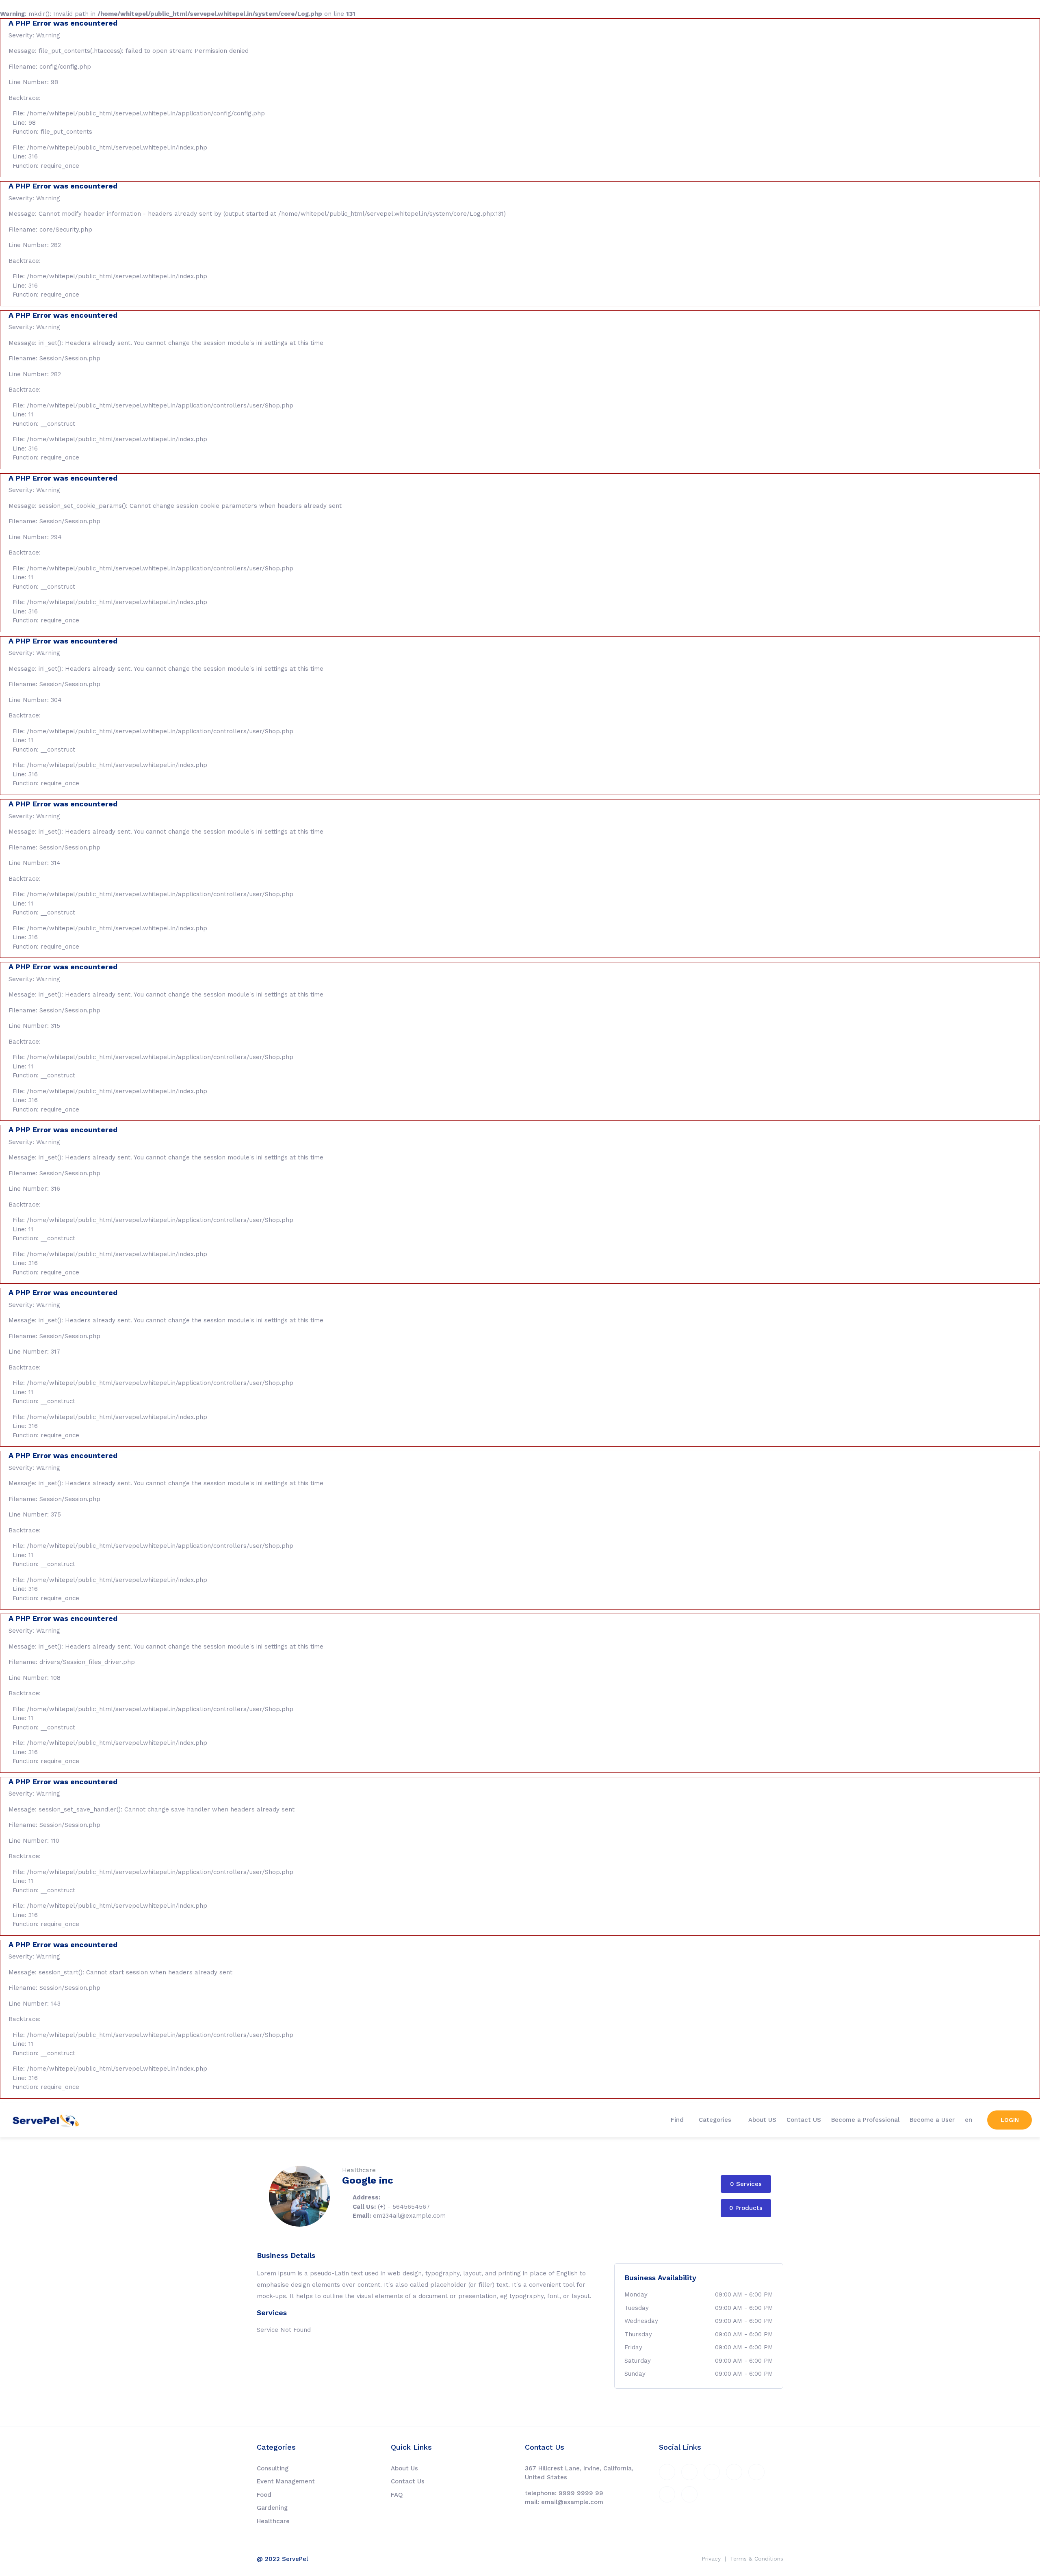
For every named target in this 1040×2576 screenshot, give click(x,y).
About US (762, 2120)
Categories (716, 2120)
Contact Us (408, 2481)
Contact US (804, 2120)
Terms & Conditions (757, 2559)
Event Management (286, 2481)
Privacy (711, 2559)
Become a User (932, 2120)
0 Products (746, 2208)
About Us (404, 2468)
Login (1010, 2120)
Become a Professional (865, 2120)
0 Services (746, 2184)
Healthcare (273, 2521)
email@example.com (572, 2502)
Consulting (273, 2468)
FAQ (397, 2495)
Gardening (272, 2508)
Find (677, 2120)
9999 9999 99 (581, 2493)
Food (264, 2495)
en (968, 2120)
